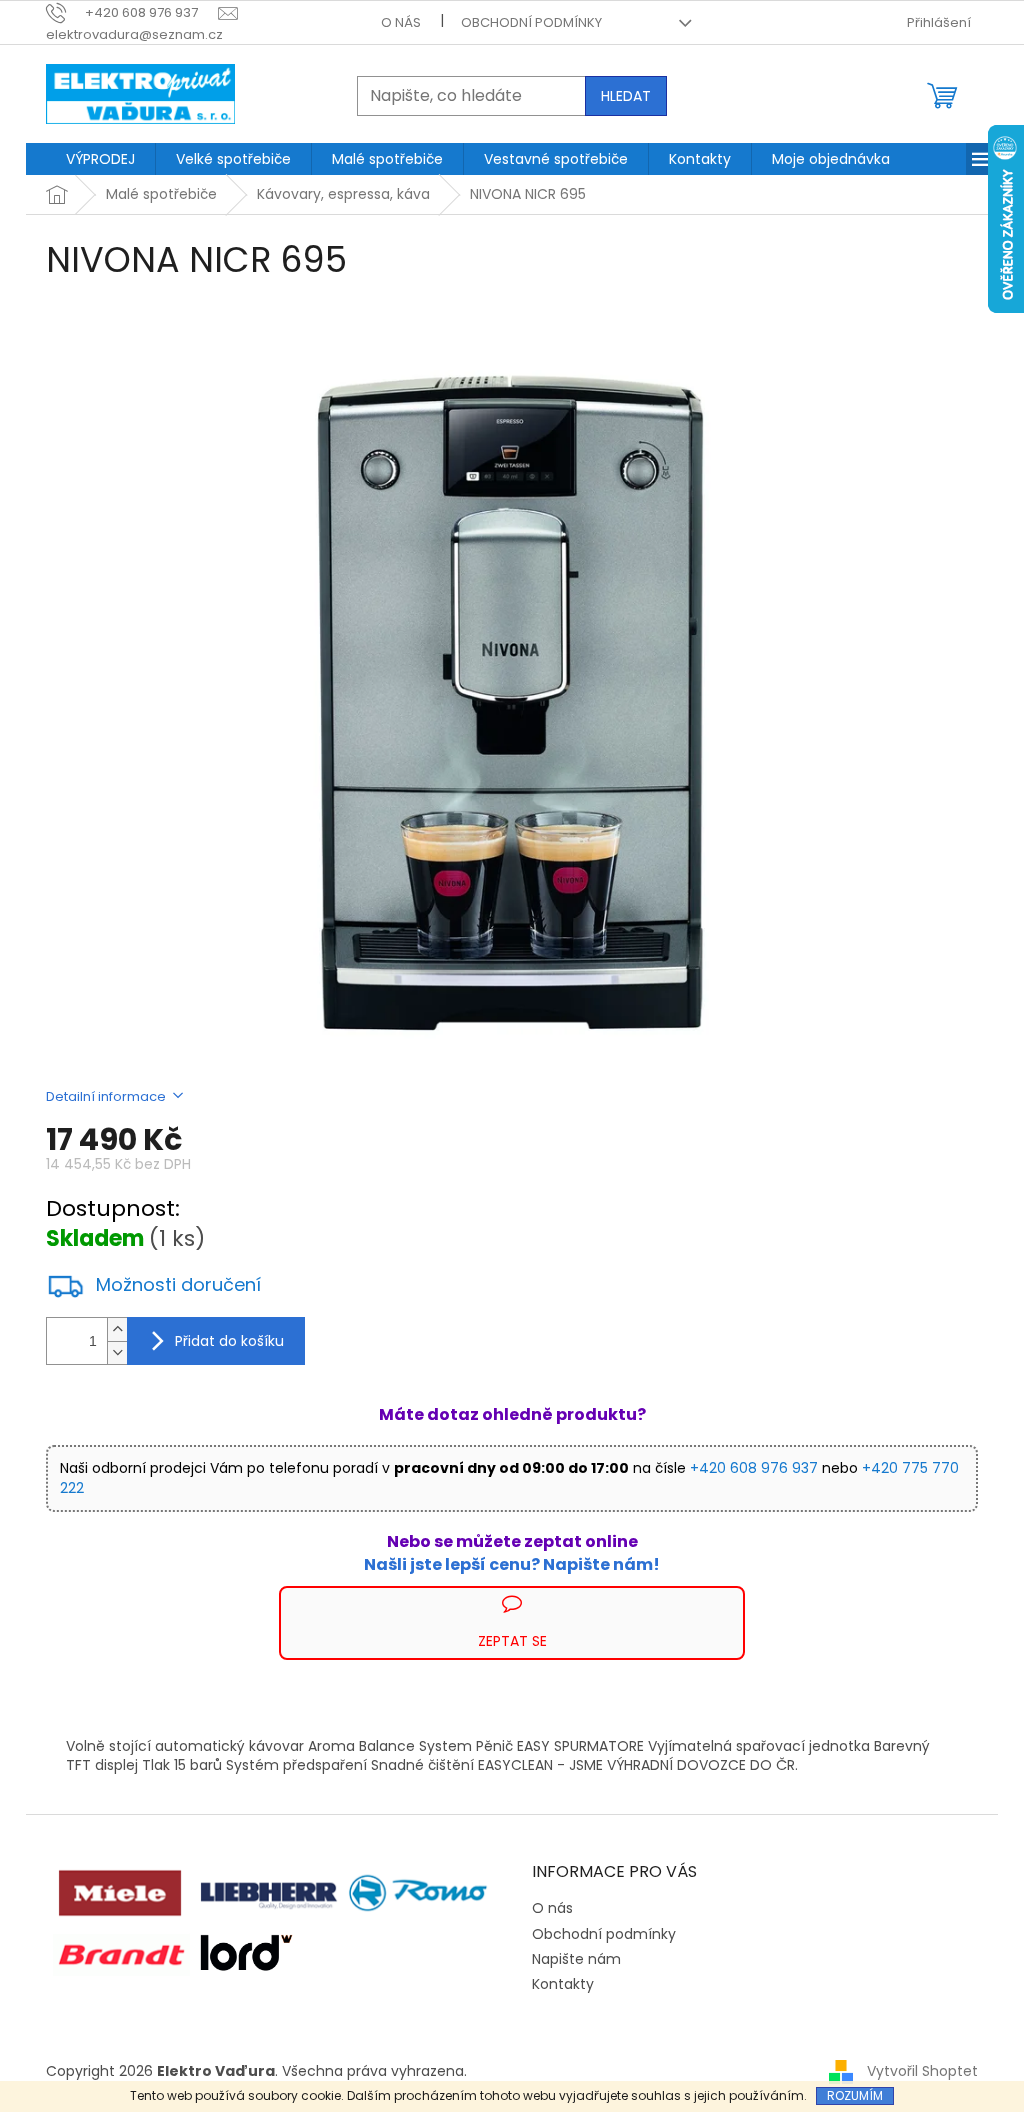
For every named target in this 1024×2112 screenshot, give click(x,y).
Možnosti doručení (178, 1285)
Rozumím (855, 2095)
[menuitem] (100, 159)
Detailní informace (106, 1096)
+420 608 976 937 (754, 1468)
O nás (401, 22)
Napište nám (576, 1959)
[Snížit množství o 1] (117, 1352)
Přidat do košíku (229, 1341)
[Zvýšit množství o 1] (117, 1329)
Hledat (626, 96)
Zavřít (153, 1595)
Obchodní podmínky (531, 22)
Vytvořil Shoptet (922, 2071)
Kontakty (563, 1984)
